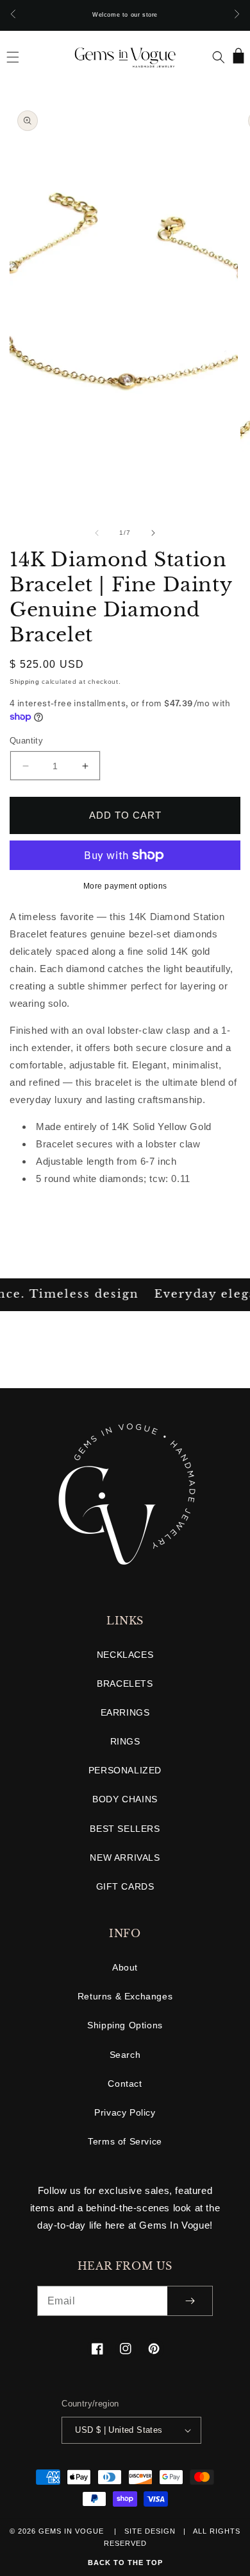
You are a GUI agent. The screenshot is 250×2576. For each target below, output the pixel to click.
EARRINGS (125, 1712)
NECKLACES (125, 1655)
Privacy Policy (125, 2112)
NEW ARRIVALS (125, 1858)
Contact (125, 2084)
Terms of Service (125, 2141)
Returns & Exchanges (125, 1996)
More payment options (125, 886)
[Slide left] (97, 533)
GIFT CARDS (125, 1886)
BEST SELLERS (125, 1829)
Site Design (150, 2531)
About (125, 1967)
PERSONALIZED (125, 1770)
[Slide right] (153, 533)
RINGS (125, 1741)
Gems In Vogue (72, 2531)
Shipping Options (125, 2025)
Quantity (26, 741)
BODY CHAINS (125, 1799)
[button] (13, 57)
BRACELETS (125, 1684)
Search (125, 2055)
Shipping (25, 682)
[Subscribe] (190, 2301)
